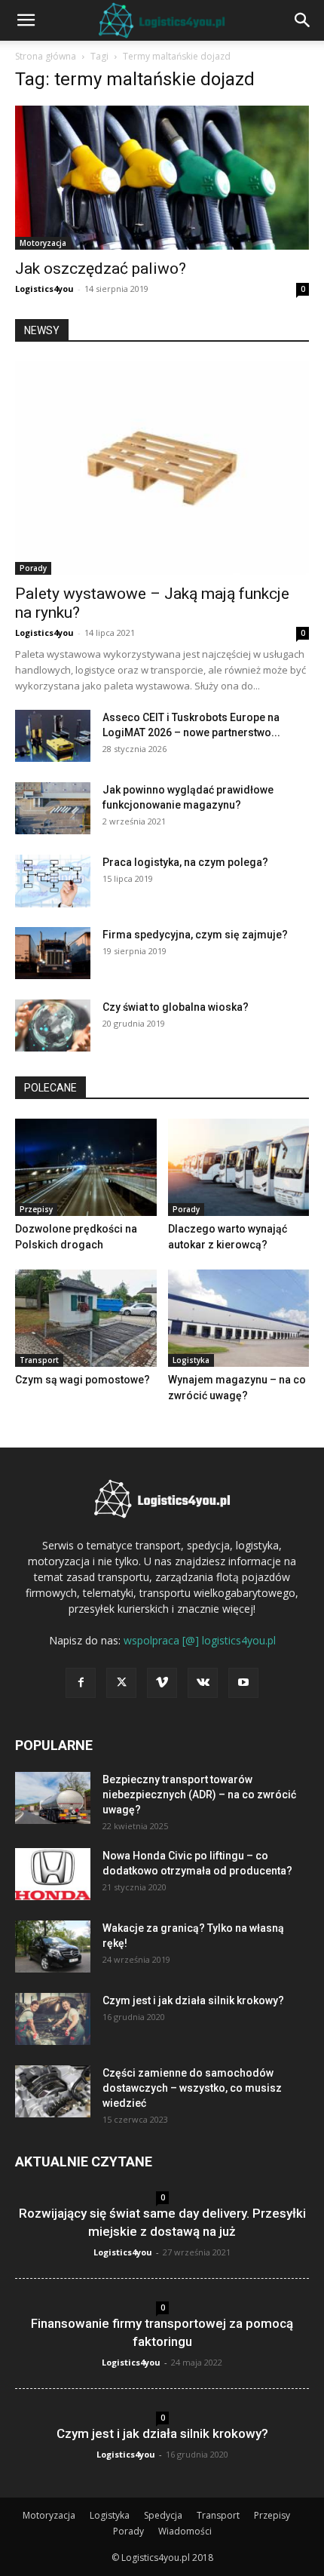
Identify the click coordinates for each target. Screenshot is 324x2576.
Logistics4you (44, 289)
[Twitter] (121, 1683)
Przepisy (36, 1209)
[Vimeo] (162, 1683)
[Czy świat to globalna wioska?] (53, 1025)
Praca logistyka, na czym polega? (185, 862)
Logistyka (191, 1360)
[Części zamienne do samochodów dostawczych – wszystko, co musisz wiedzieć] (53, 2091)
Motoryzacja (43, 243)
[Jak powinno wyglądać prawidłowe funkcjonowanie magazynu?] (53, 808)
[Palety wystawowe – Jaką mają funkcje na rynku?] (162, 468)
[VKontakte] (203, 1683)
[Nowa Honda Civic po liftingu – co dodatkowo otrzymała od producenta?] (53, 1874)
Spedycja (163, 2515)
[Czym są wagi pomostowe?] (86, 1318)
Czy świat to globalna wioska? (176, 1007)
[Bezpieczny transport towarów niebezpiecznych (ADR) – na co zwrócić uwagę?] (53, 1798)
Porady (33, 568)
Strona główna (46, 56)
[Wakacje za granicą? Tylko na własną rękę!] (53, 1947)
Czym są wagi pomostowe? (83, 1380)
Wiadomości (185, 2531)
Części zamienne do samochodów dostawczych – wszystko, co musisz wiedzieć (192, 2088)
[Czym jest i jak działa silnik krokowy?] (53, 2019)
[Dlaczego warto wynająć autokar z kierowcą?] (239, 1167)
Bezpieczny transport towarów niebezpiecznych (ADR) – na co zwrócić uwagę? (199, 1795)
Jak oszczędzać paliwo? (101, 269)
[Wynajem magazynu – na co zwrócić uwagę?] (239, 1318)
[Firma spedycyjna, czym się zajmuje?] (53, 953)
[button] (26, 20)
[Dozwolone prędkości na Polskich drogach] (86, 1167)
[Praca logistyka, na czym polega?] (53, 881)
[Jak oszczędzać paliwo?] (162, 178)
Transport (39, 1360)
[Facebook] (81, 1683)
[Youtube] (243, 1683)
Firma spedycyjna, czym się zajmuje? (195, 935)
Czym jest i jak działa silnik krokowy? (193, 2000)
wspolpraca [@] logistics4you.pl (200, 1640)
